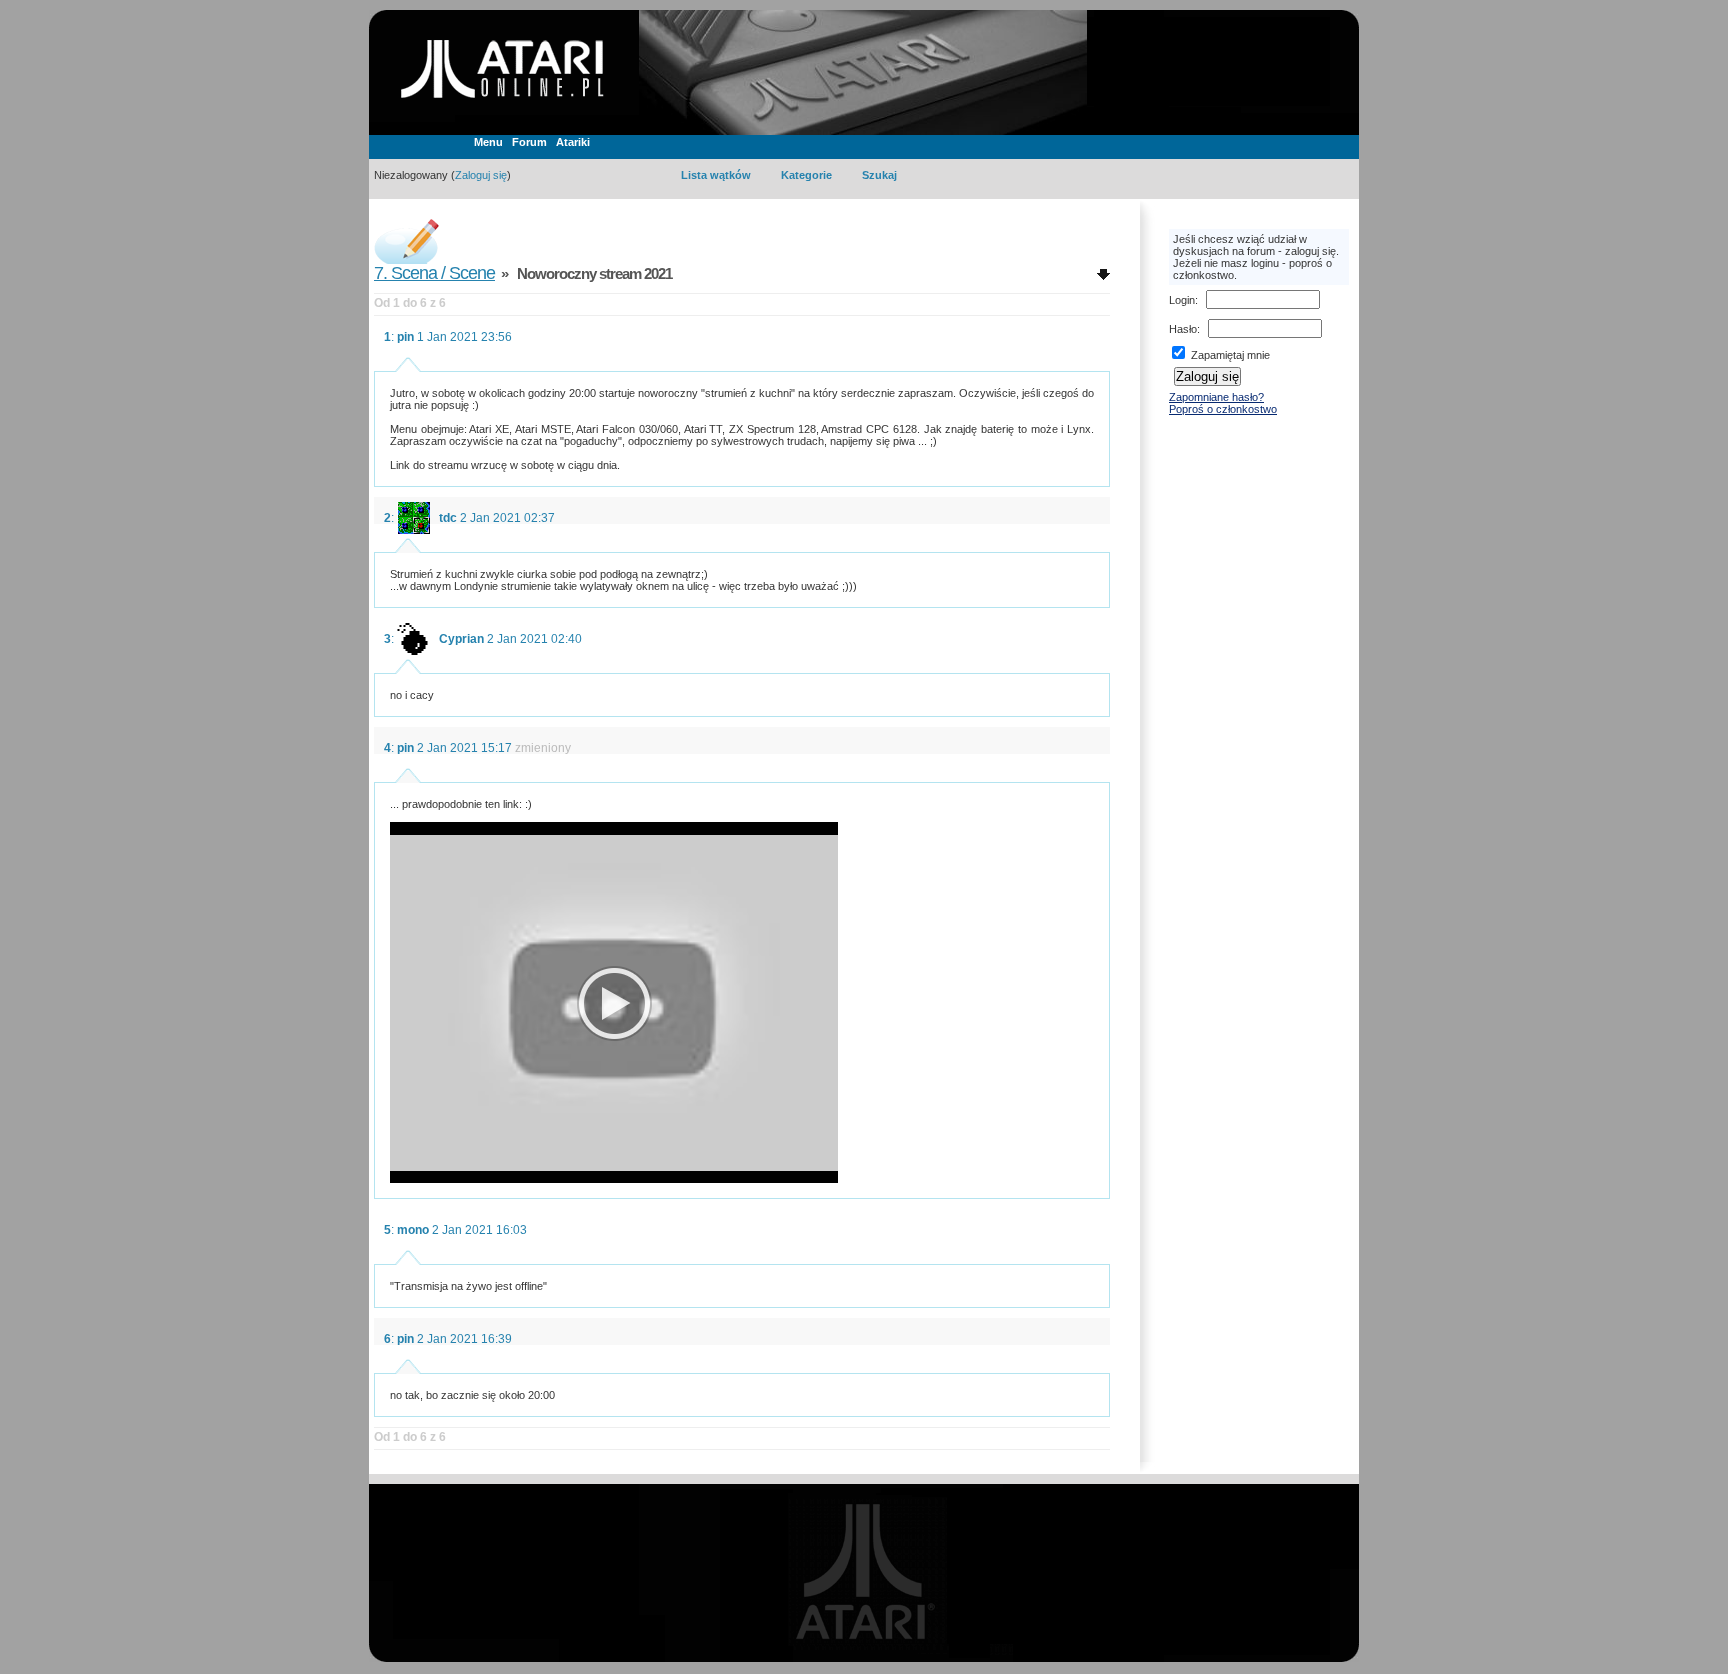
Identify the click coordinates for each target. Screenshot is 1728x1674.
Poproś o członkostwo (1223, 409)
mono (413, 1230)
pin (405, 337)
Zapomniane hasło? (1216, 397)
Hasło (1183, 329)
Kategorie (806, 175)
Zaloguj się (481, 175)
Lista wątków (716, 175)
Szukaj (879, 175)
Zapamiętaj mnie (1229, 355)
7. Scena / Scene (434, 273)
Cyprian (461, 639)
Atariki (573, 142)
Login (1182, 300)
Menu (488, 142)
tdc (448, 518)
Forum (529, 142)
